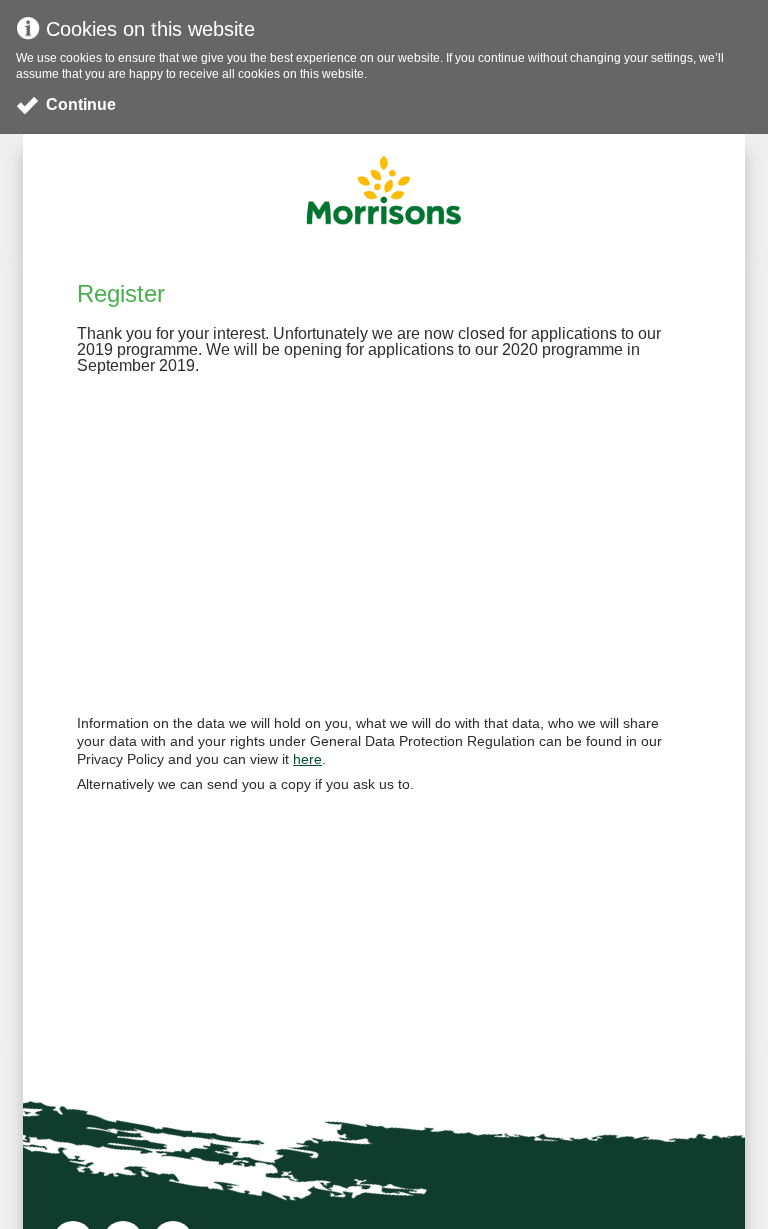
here (307, 759)
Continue (81, 104)
